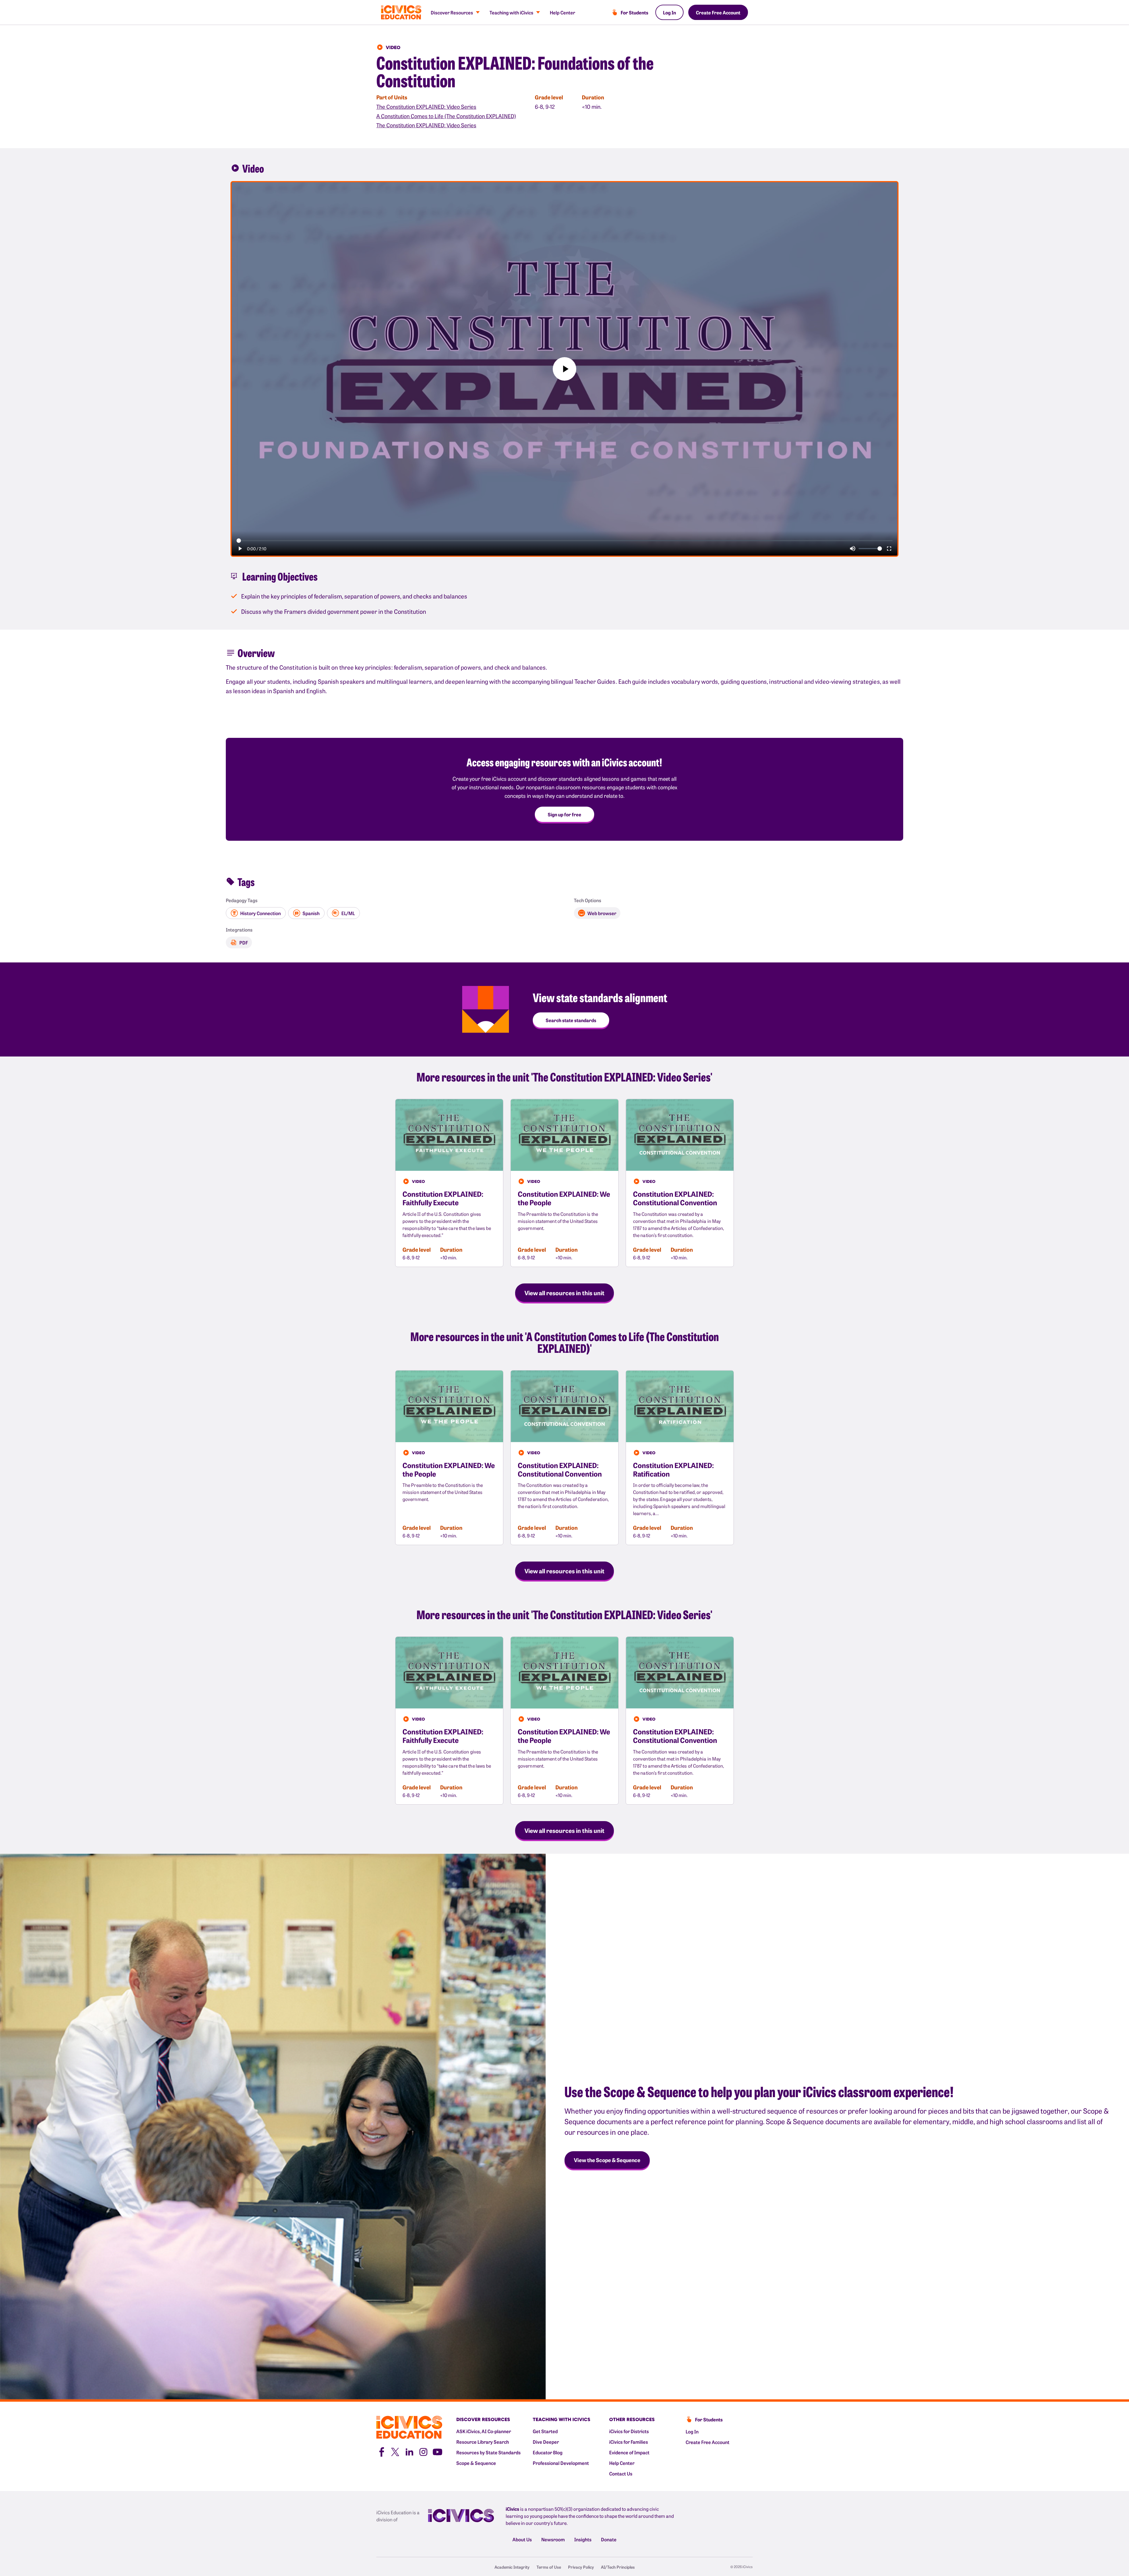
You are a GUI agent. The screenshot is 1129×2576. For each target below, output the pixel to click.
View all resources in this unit (564, 1293)
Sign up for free (564, 814)
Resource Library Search (483, 2442)
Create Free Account (718, 12)
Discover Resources (452, 12)
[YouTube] (437, 2451)
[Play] (240, 549)
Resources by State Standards (488, 2452)
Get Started (545, 2431)
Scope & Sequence (476, 2463)
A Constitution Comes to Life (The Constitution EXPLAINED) (446, 116)
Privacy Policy (581, 2567)
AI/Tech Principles (618, 2567)
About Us (522, 2539)
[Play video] (564, 369)
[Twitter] (395, 2451)
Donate (609, 2539)
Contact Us (621, 2473)
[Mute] (853, 549)
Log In (669, 12)
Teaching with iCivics (511, 12)
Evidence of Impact (629, 2452)
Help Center (562, 12)
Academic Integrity (512, 2567)
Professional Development (561, 2463)
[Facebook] (381, 2451)
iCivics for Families (629, 2442)
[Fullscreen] (889, 549)
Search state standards (571, 1020)
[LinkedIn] (409, 2451)
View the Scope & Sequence (607, 2160)
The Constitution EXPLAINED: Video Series (426, 107)
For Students (634, 12)
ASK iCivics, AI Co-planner (484, 2431)
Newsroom (553, 2539)
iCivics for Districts (629, 2431)
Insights (583, 2539)
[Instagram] (423, 2451)
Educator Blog (548, 2452)
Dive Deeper (546, 2442)
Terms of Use (549, 2567)
